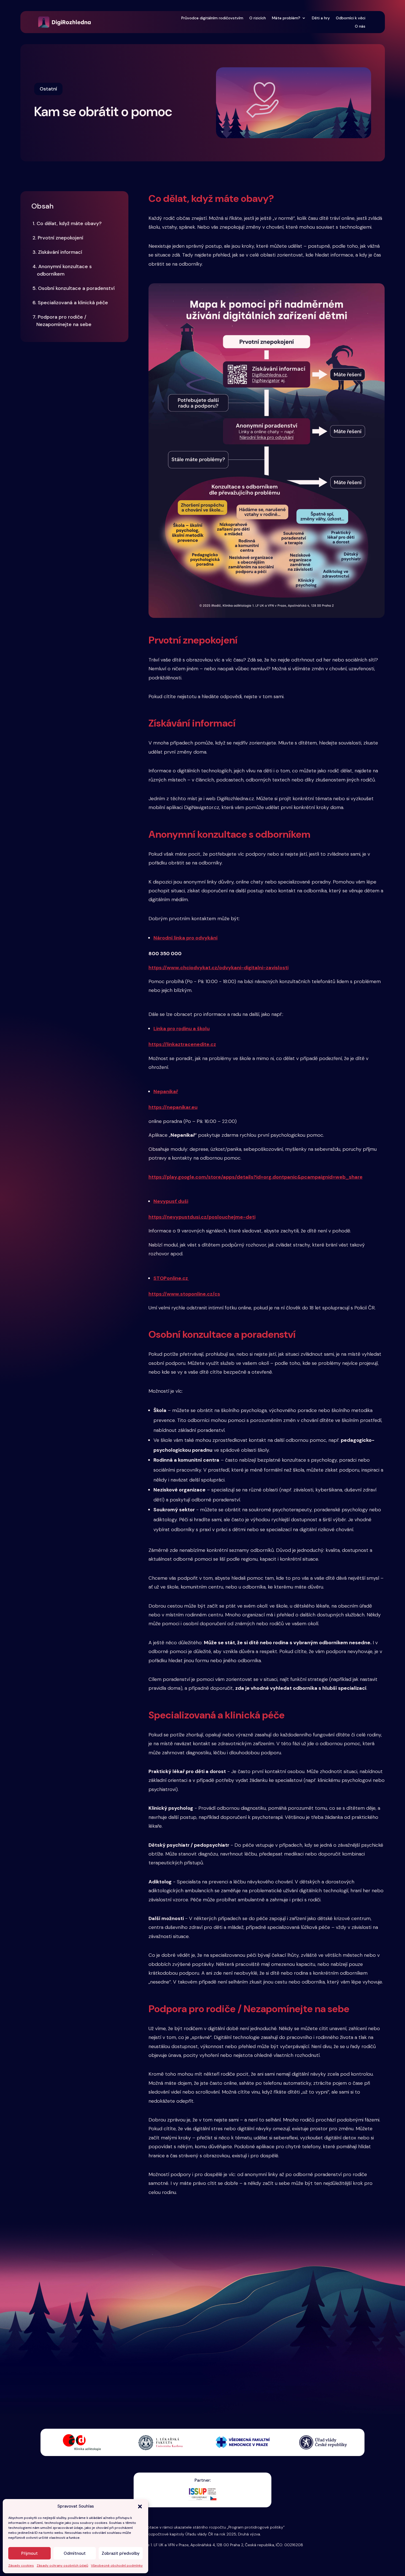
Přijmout (29, 2553)
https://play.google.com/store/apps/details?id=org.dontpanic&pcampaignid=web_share (256, 1177)
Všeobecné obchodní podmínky (117, 2566)
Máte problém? (286, 18)
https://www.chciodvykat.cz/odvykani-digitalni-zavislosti (218, 968)
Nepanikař (166, 1091)
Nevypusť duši (171, 1201)
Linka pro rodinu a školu (182, 1029)
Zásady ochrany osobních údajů (62, 2566)
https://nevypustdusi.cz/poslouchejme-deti (202, 1217)
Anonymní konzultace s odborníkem (62, 270)
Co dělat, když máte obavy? (67, 223)
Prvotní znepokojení (59, 238)
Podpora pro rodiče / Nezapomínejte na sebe (62, 321)
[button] (140, 2506)
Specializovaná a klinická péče (71, 303)
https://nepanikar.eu (173, 1107)
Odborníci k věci (351, 18)
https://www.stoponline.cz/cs (184, 1294)
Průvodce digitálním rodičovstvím (212, 18)
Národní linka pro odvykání (186, 938)
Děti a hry (321, 18)
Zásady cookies (21, 2566)
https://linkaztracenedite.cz (182, 1044)
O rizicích (258, 18)
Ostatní (48, 89)
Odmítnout (75, 2553)
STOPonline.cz (171, 1278)
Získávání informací (57, 252)
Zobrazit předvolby (121, 2553)
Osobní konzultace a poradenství (74, 288)
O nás (360, 26)
